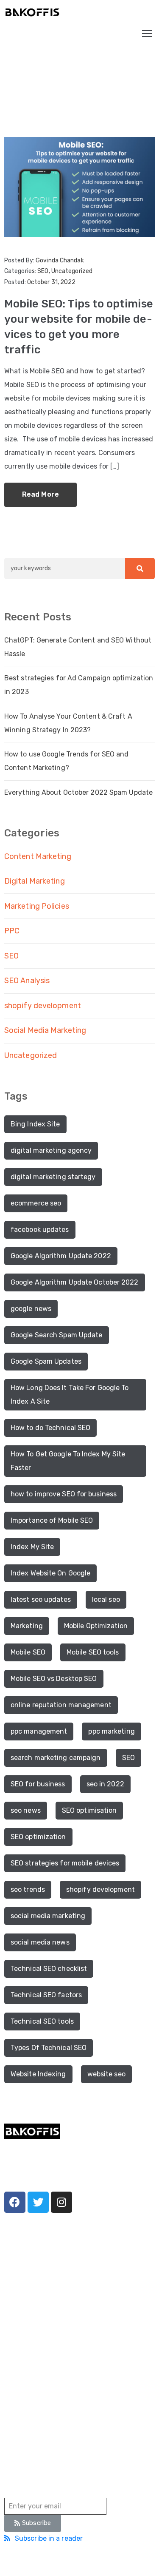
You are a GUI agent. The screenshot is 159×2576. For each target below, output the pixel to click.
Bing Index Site (35, 1124)
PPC (12, 931)
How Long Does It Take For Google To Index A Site (70, 1395)
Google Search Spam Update (57, 1335)
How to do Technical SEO (50, 1428)
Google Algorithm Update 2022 (61, 1256)
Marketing (27, 1626)
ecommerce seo (36, 1203)
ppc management (39, 1731)
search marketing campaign (56, 1758)
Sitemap (126, 2560)
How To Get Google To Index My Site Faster (68, 1461)
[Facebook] (15, 2202)
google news (31, 1309)
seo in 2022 (105, 1784)
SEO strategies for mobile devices (65, 1863)
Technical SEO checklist (49, 1969)
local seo (106, 1599)
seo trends (28, 1889)
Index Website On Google (50, 1573)
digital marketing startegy (53, 1177)
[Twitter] (38, 2202)
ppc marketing (111, 1731)
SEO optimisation (89, 1810)
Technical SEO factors (46, 1995)
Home (14, 84)
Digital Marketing (35, 881)
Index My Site (32, 1547)
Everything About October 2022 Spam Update (78, 792)
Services (17, 2298)
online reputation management (61, 1705)
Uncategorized (72, 271)
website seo (106, 2074)
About (13, 2285)
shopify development (43, 1006)
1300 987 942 (24, 2389)
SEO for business (38, 1784)
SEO (43, 271)
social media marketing (48, 1916)
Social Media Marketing (45, 1030)
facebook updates (40, 1230)
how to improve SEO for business (64, 1494)
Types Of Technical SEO (49, 2048)
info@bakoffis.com (31, 2413)
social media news (40, 1942)
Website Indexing (38, 2074)
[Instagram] (61, 2202)
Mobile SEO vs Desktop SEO (54, 1679)
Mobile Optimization (96, 1626)
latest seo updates (41, 1599)
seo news (26, 1810)
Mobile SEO (28, 1652)
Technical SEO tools (42, 2021)
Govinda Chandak (60, 260)
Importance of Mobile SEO (52, 1520)
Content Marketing (38, 856)
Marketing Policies (37, 906)
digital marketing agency (51, 1150)
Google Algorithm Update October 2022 (75, 1282)
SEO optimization (38, 1837)
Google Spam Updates (46, 1361)
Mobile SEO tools (93, 1652)
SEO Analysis (27, 981)
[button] (33, 2523)
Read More (40, 494)
